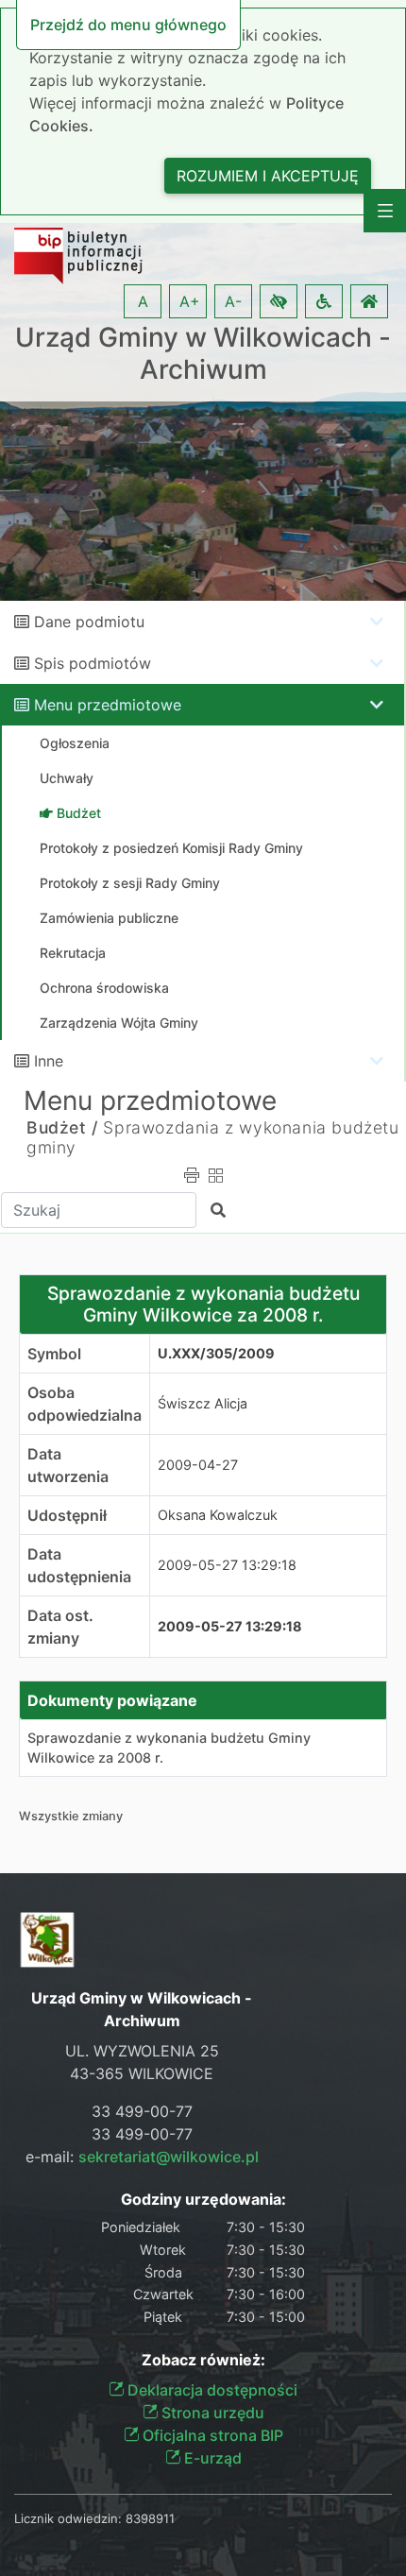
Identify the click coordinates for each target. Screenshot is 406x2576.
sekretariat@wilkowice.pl (169, 2157)
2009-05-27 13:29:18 (227, 1565)
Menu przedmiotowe (108, 705)
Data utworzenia (68, 1465)
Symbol (54, 1354)
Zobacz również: (203, 2360)
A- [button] (233, 301)
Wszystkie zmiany (71, 1816)
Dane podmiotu (89, 622)
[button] (279, 301)
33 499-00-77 (142, 2111)
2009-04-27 (198, 1465)
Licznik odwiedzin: (68, 2518)
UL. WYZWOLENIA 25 (142, 2051)
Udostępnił (67, 1515)
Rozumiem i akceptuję (268, 176)
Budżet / (62, 1127)
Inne (49, 1061)
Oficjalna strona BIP (211, 2435)
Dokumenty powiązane (112, 1700)
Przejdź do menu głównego (128, 25)
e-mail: (142, 2157)
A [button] (143, 301)
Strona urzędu (211, 2413)
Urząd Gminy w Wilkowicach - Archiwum (203, 354)
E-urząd (211, 2458)
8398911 (150, 2518)
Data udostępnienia (79, 1565)
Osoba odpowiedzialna (85, 1404)
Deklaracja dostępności (211, 2390)
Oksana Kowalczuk (218, 1515)
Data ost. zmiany (60, 1627)
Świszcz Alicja (203, 1403)
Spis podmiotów (93, 663)
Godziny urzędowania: (203, 2200)
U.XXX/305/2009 (216, 1353)
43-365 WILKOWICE (142, 2073)
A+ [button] (190, 301)
